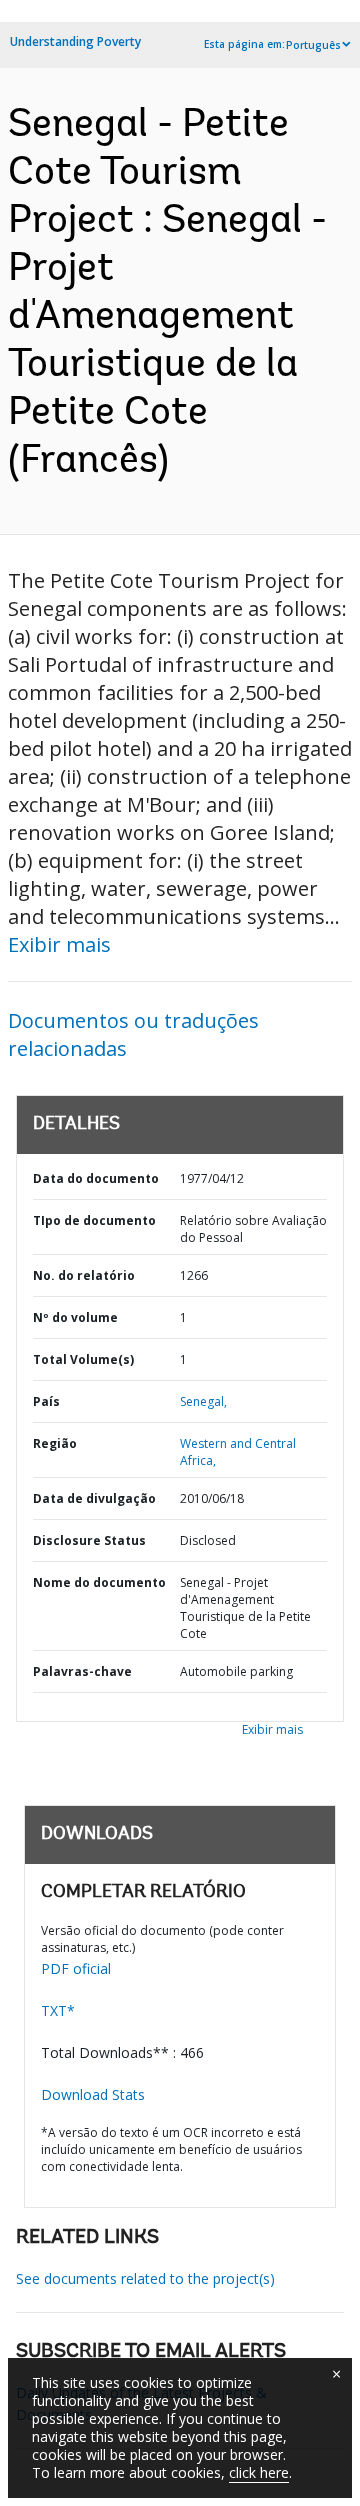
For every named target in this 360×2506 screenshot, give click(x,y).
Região (55, 1443)
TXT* (58, 2010)
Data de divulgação (94, 1498)
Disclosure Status (89, 1540)
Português (313, 45)
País (46, 1401)
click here (259, 2472)
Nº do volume (75, 1317)
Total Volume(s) (83, 1359)
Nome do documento (99, 1582)
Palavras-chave (82, 1671)
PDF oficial (76, 1968)
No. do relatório (84, 1275)
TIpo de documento (94, 1220)
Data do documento (96, 1178)
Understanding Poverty (75, 41)
